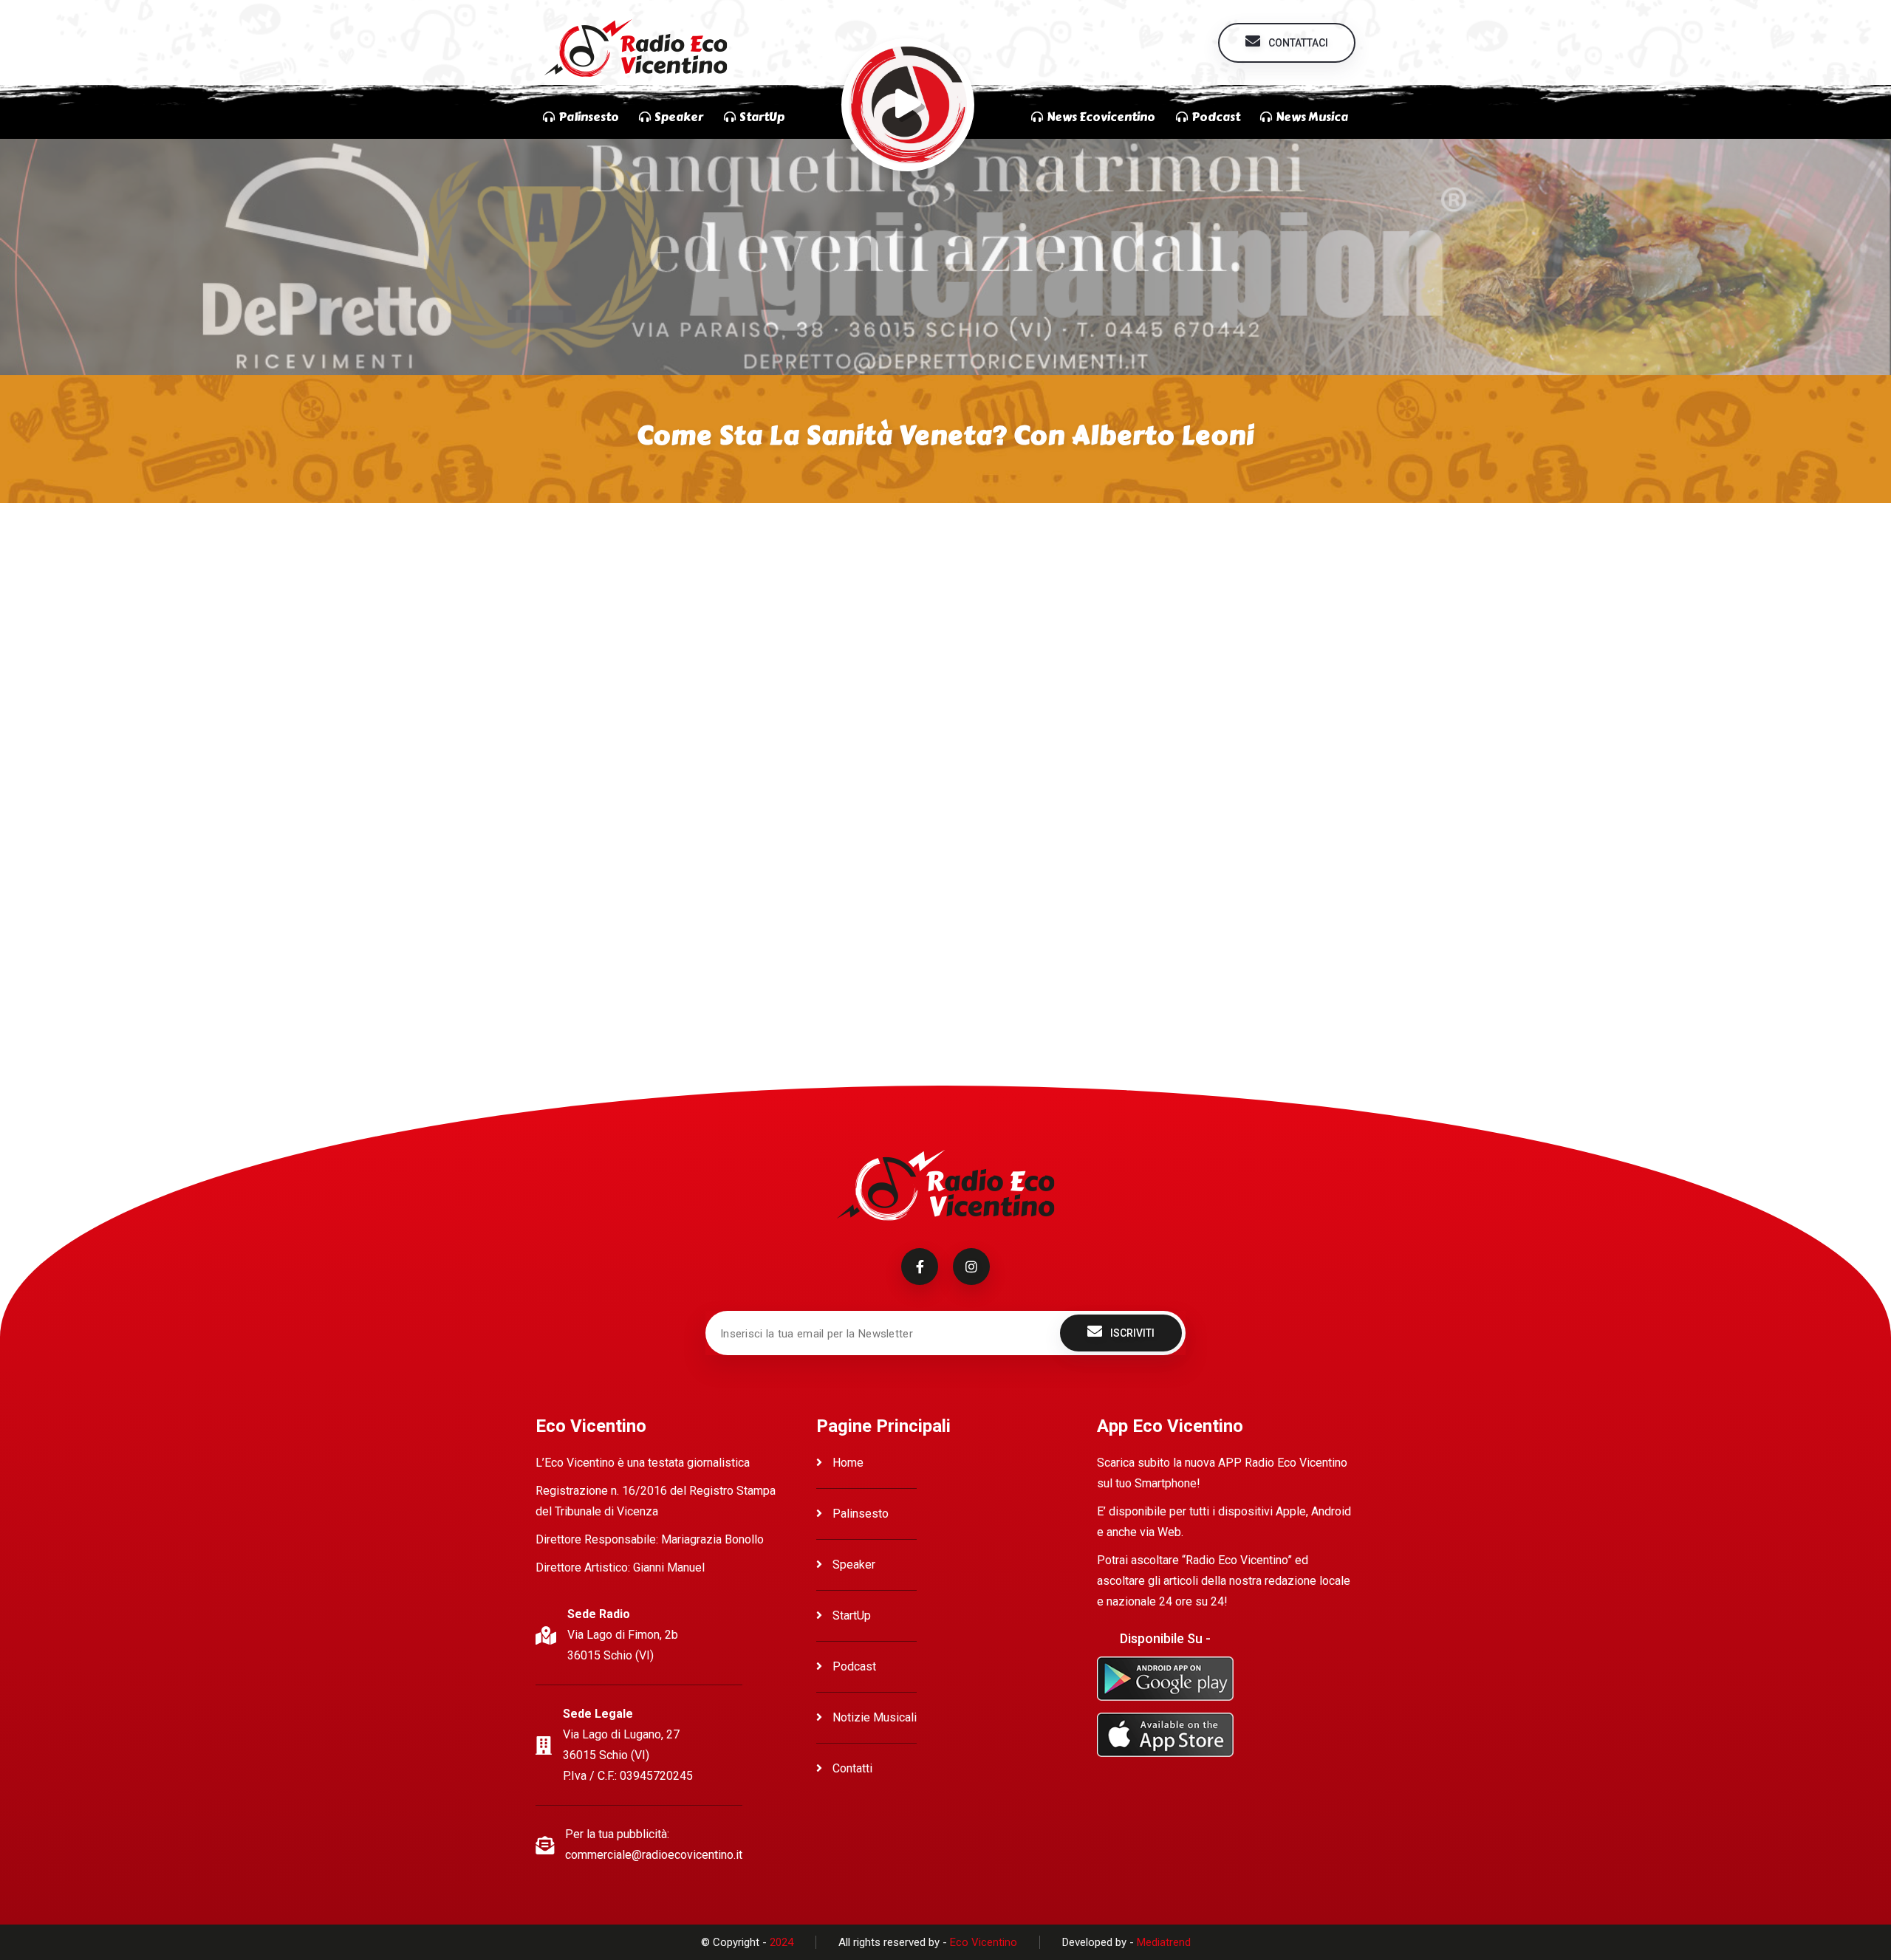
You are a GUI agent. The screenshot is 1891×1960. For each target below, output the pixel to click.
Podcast (853, 1666)
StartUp (850, 1615)
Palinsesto (859, 1514)
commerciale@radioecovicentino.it (654, 1855)
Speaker (852, 1565)
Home (847, 1463)
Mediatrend (1164, 1942)
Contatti (851, 1768)
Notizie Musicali (873, 1717)
